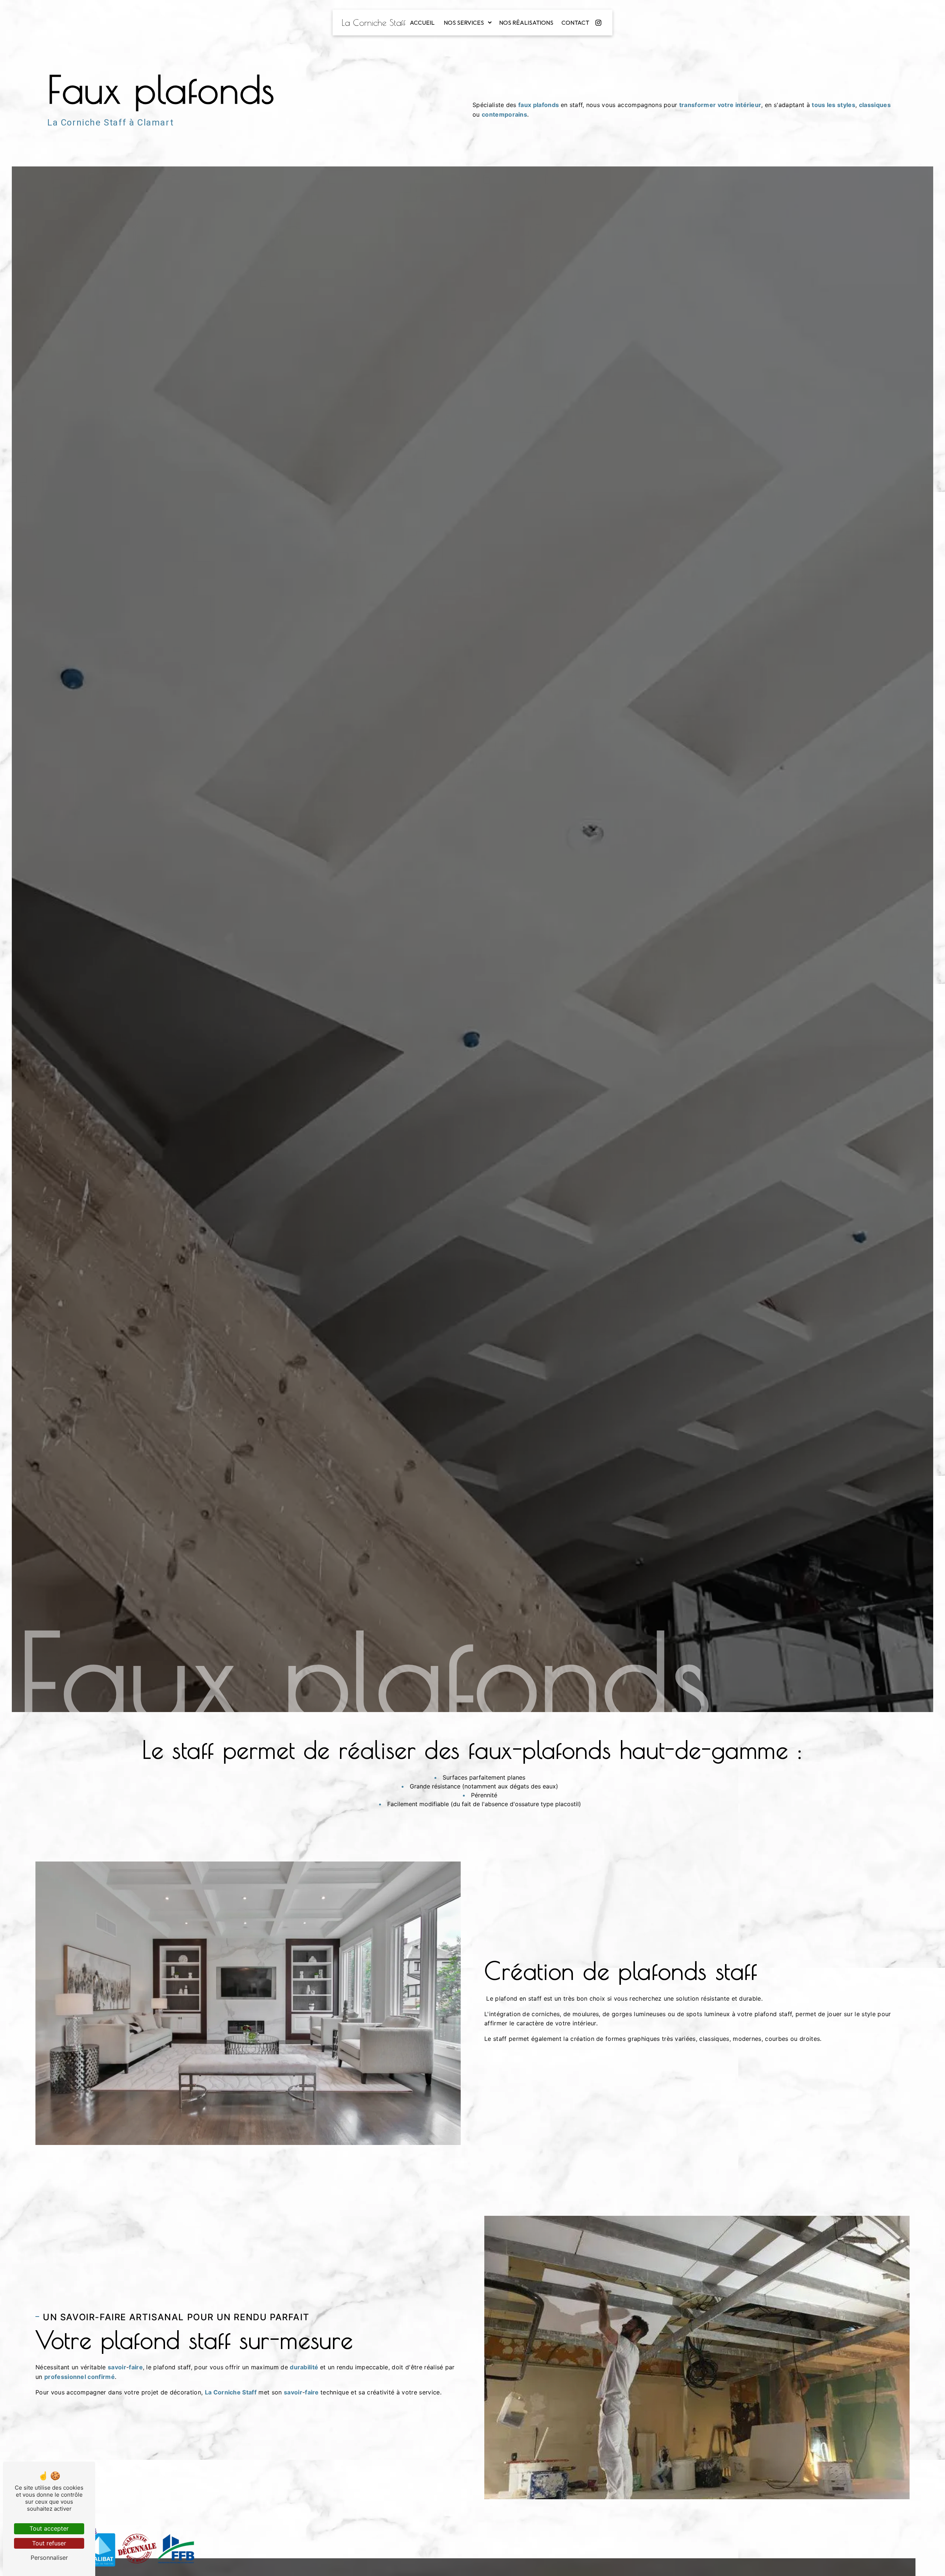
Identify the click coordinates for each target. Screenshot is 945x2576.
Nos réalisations (526, 23)
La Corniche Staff (374, 23)
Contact (575, 23)
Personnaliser (49, 2558)
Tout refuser (49, 2543)
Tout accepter (49, 2528)
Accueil (422, 23)
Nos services (464, 23)
